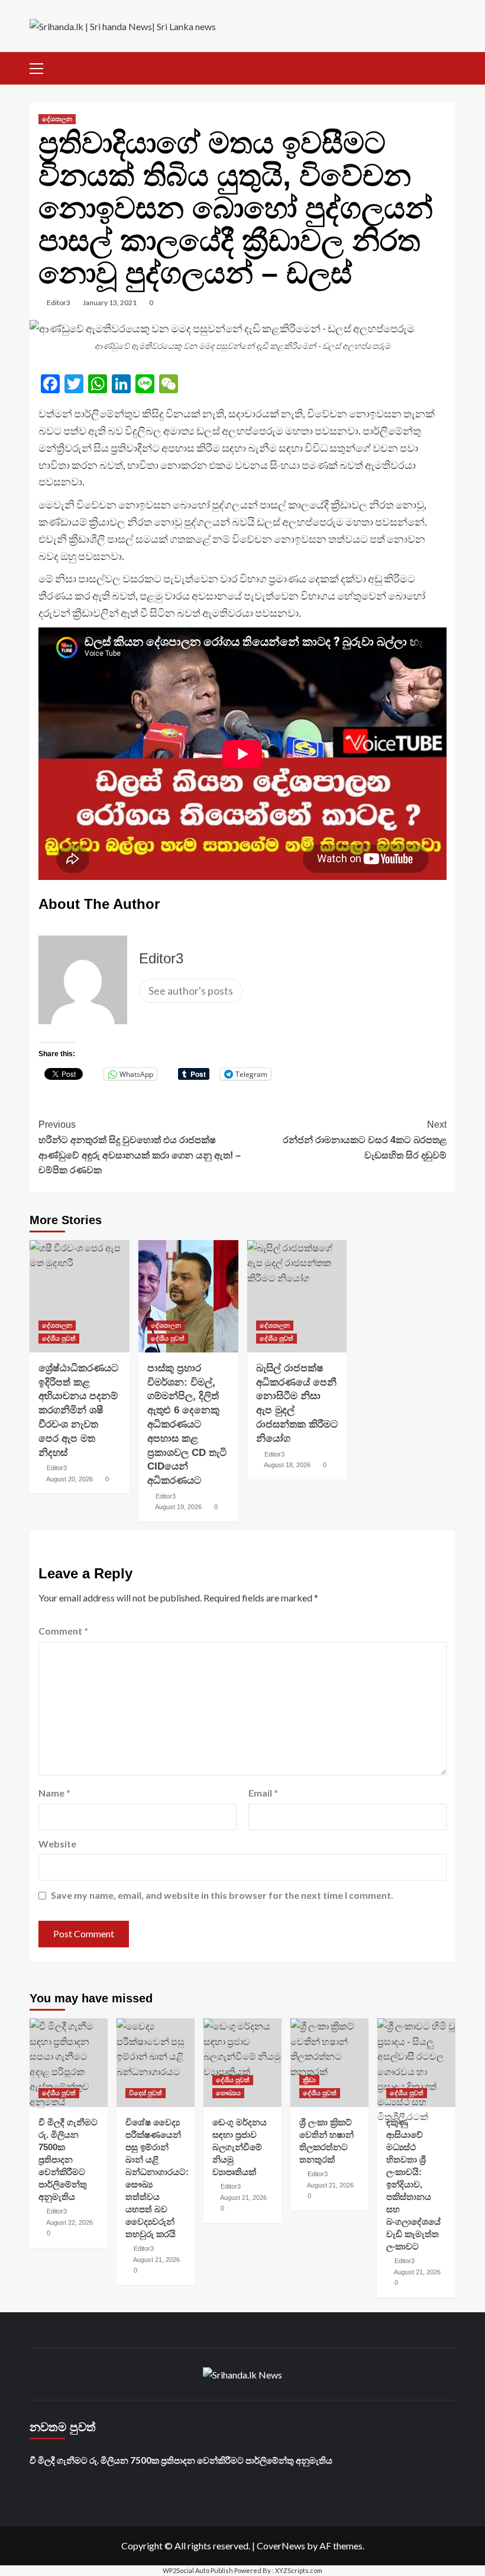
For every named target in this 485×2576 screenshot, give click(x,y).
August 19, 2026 (178, 1507)
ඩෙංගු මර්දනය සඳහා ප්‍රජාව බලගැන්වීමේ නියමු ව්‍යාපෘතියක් (240, 2147)
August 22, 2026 (69, 2222)
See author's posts (191, 991)
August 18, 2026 (287, 1465)
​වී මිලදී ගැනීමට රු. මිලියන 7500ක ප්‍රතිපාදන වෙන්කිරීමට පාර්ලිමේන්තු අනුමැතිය (68, 2159)
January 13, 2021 (110, 302)
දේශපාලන (57, 119)
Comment (63, 1631)
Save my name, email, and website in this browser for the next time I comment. (222, 1895)
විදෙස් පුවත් (145, 2093)
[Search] (448, 67)
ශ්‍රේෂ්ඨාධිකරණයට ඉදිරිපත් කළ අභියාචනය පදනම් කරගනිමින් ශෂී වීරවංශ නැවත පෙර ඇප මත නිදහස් (78, 1410)
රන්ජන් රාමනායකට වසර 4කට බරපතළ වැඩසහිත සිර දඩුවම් (365, 1140)
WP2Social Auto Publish (198, 2570)
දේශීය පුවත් (59, 1338)
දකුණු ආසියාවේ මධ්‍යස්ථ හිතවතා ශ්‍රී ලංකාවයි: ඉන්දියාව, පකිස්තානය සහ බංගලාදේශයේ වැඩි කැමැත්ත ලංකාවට (413, 2184)
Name (54, 1793)
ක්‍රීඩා (309, 2080)
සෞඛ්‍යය (228, 2093)
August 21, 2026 (156, 2260)
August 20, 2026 (69, 1479)
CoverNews (281, 2546)
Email (263, 1793)
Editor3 (59, 302)
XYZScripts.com (299, 2570)
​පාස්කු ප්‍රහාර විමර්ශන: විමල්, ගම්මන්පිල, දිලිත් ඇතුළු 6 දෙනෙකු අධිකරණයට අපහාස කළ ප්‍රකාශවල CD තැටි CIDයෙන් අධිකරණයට (187, 1424)
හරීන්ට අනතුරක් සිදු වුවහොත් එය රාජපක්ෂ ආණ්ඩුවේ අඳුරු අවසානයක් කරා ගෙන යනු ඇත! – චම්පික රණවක (140, 1147)
